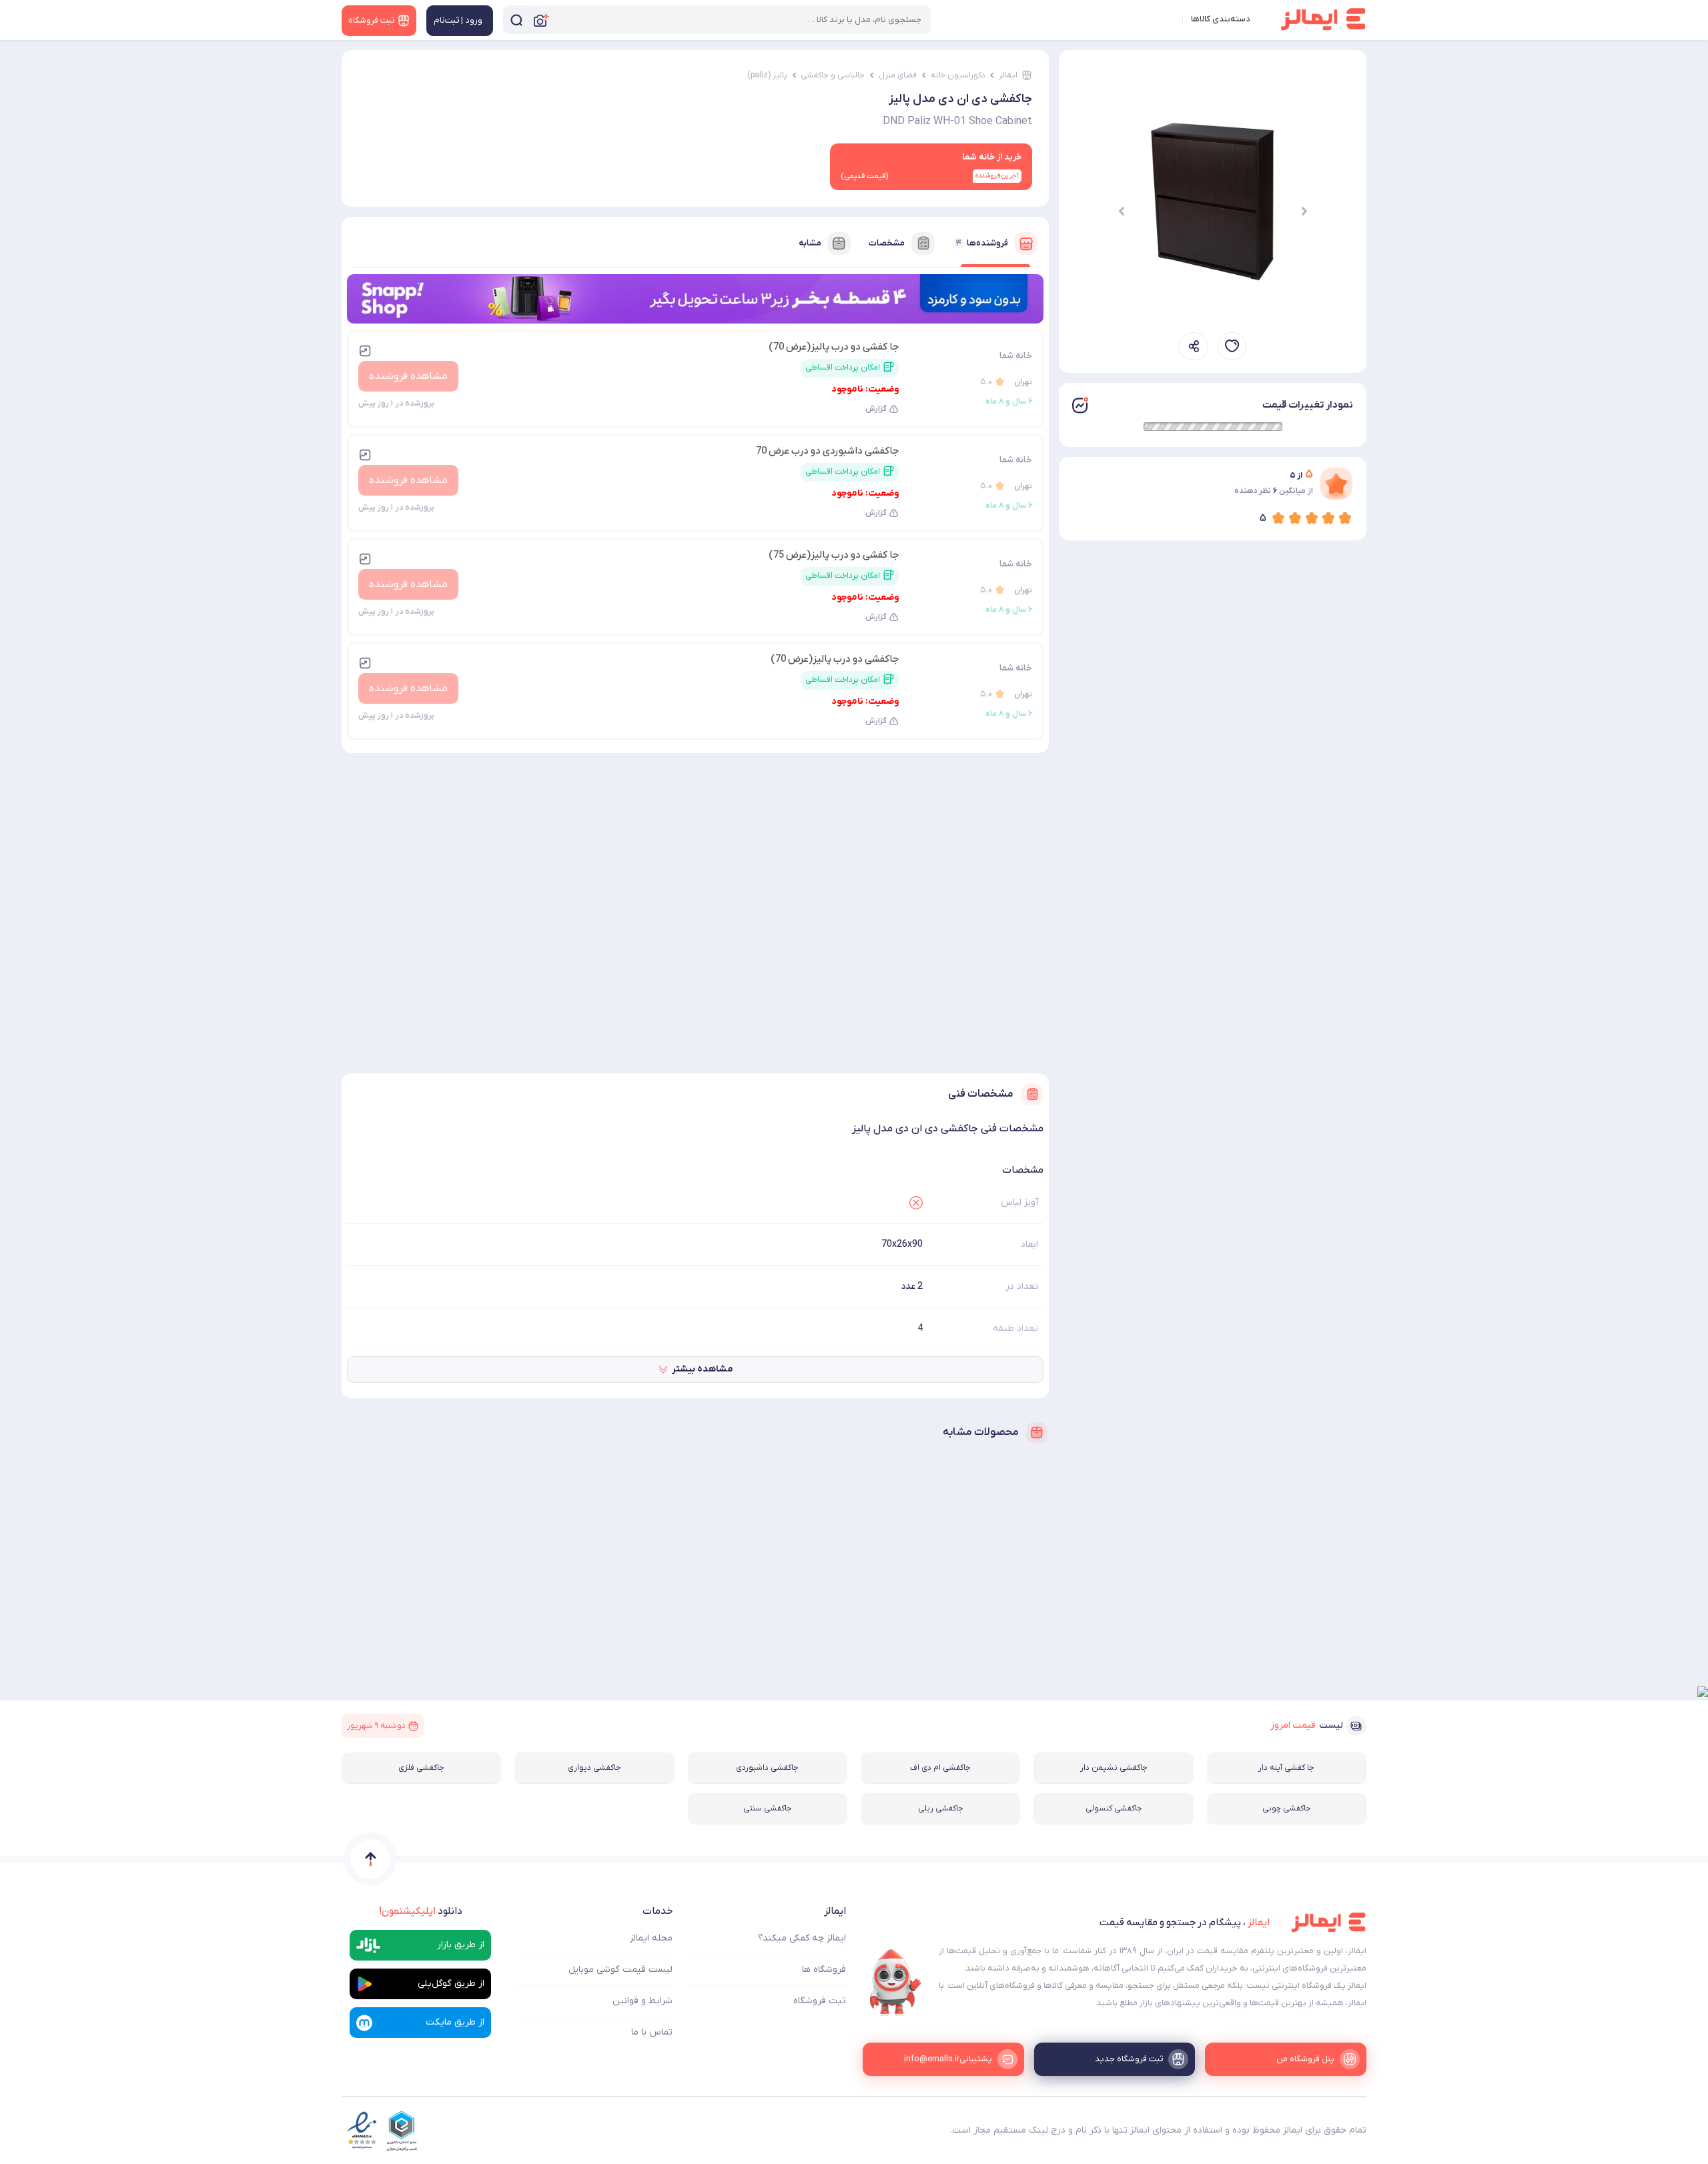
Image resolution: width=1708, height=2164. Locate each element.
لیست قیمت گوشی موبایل (620, 1970)
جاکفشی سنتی (768, 1808)
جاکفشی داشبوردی (767, 1768)
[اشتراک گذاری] (1193, 346)
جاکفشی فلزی (421, 1768)
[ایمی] (895, 1983)
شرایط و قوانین (643, 2001)
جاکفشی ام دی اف (940, 1768)
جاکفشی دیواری (594, 1768)
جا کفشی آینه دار (1286, 1768)
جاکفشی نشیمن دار (1114, 1768)
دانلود (421, 1911)
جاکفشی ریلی (941, 1808)
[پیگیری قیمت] (1232, 346)
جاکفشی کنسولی (1114, 1808)
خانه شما (1016, 356)
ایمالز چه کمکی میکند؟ (802, 1938)
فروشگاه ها (824, 1970)
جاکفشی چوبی (1287, 1808)
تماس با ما (652, 2032)
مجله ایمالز (651, 1938)
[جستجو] (516, 20)
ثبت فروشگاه (820, 2001)
